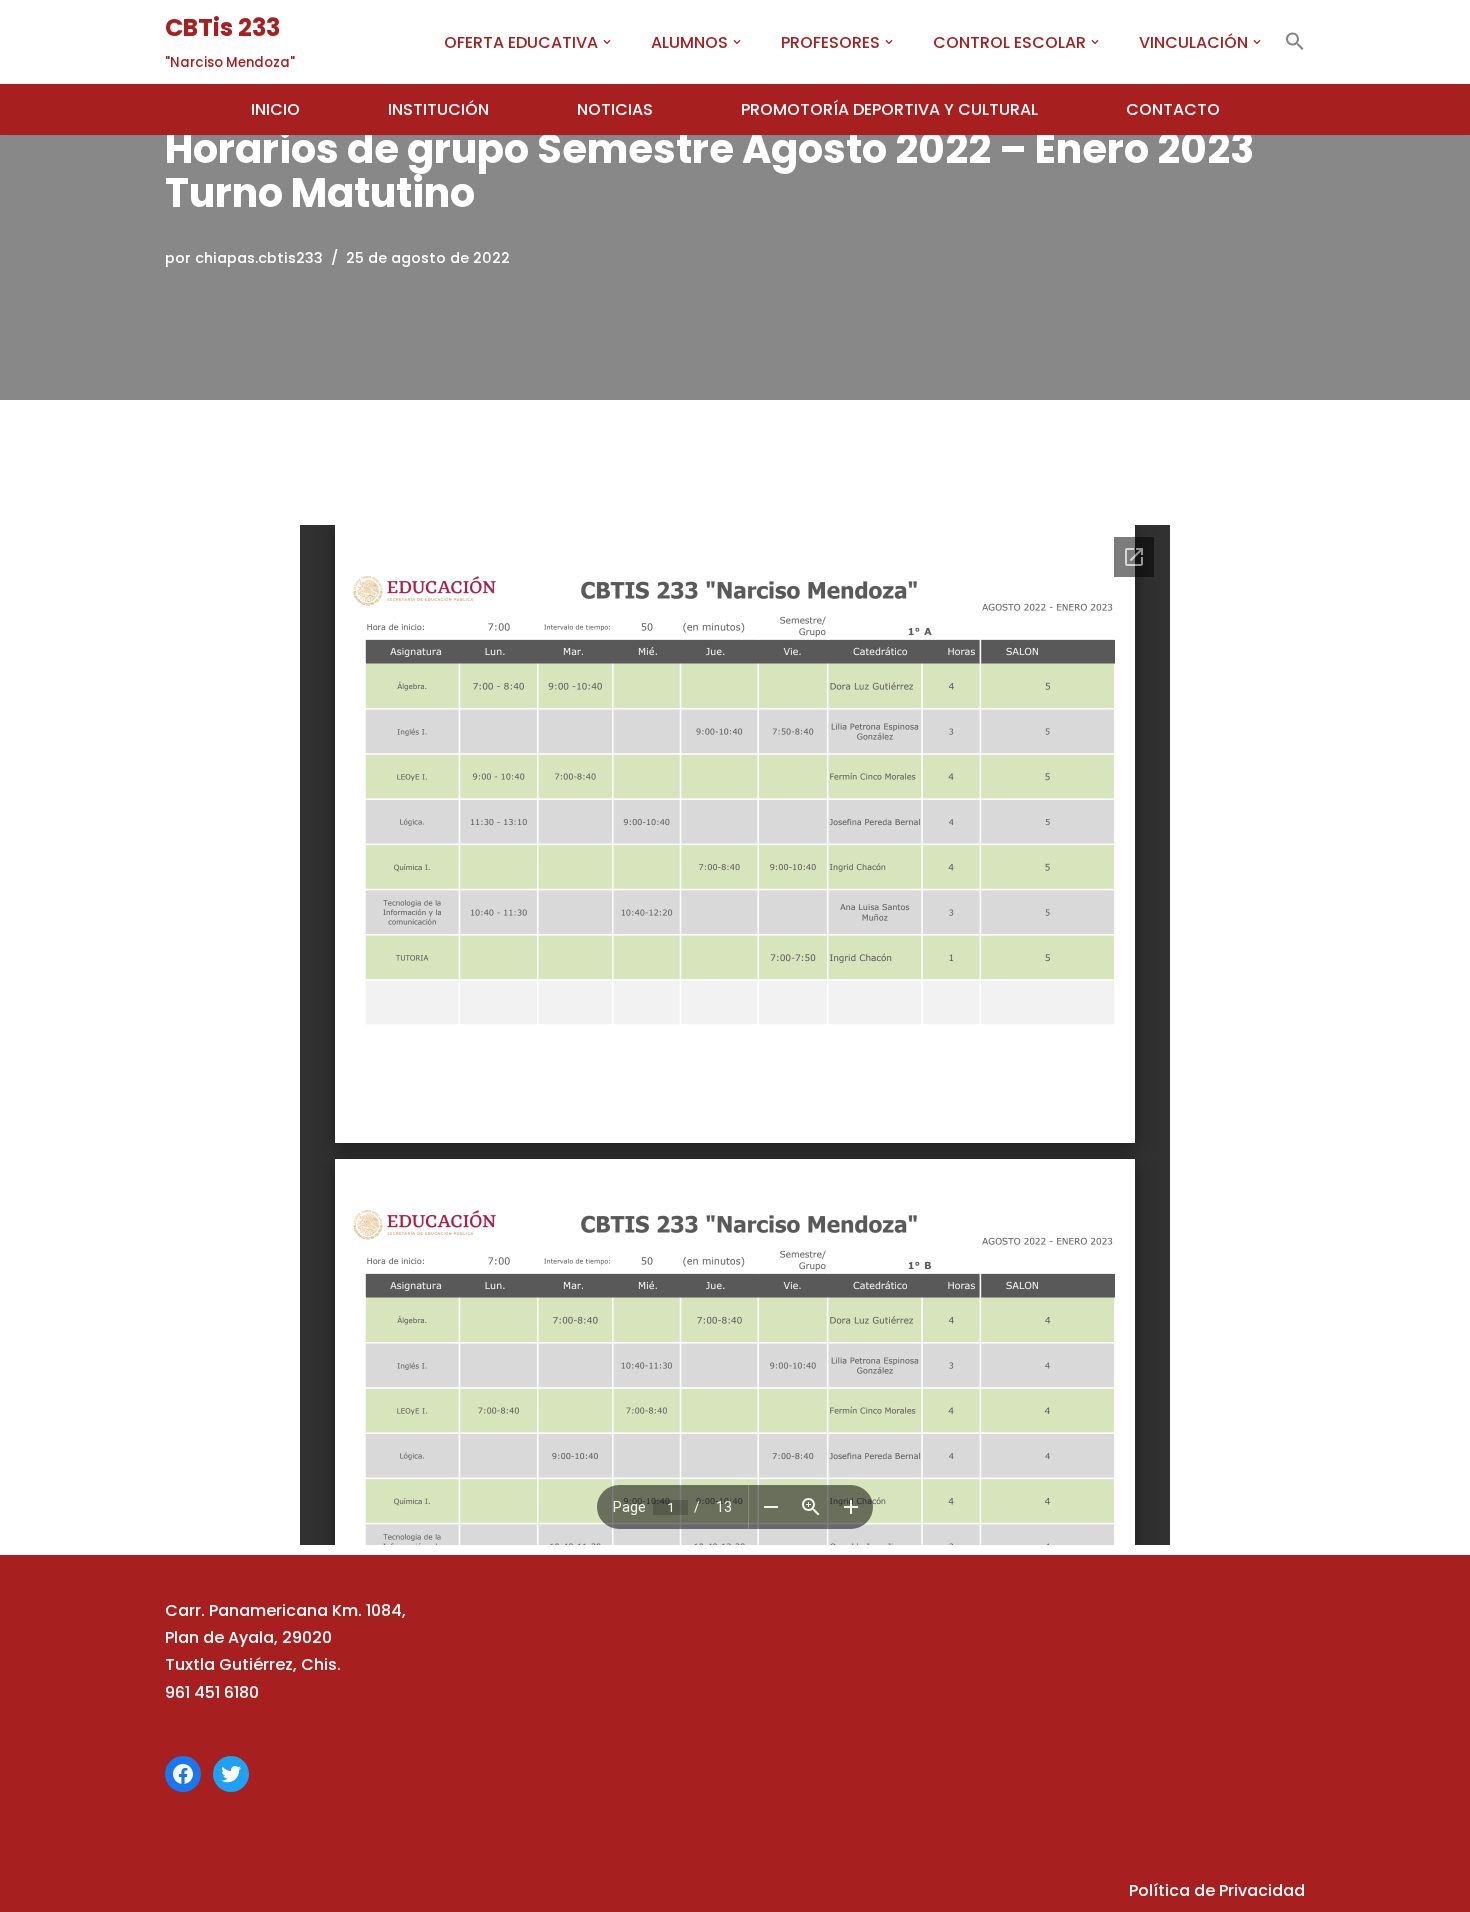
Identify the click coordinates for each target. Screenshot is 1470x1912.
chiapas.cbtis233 (259, 258)
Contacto (1173, 109)
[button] (607, 42)
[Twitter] (231, 1774)
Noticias (615, 109)
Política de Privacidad (1217, 1890)
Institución (438, 109)
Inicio (275, 109)
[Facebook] (183, 1774)
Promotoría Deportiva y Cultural (889, 109)
